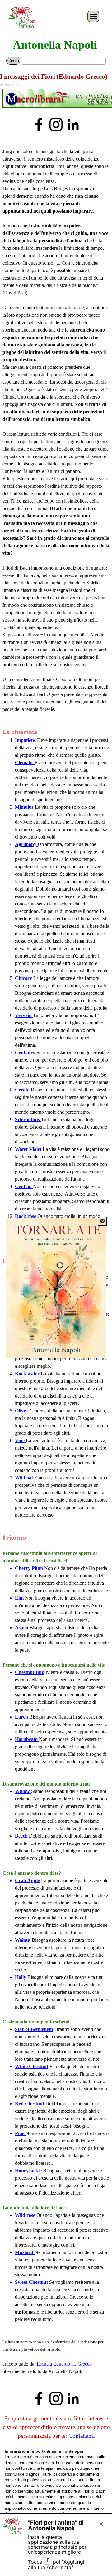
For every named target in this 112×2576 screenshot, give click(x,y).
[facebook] (39, 125)
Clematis (25, 762)
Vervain (24, 1015)
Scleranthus (28, 1119)
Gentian (24, 1186)
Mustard (25, 2252)
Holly (21, 1977)
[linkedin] (73, 125)
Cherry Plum (29, 1568)
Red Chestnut (30, 2104)
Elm (20, 1598)
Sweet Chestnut (31, 2282)
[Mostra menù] (93, 16)
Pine (20, 2133)
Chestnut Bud (30, 1672)
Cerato (23, 1090)
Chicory (24, 978)
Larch (22, 1717)
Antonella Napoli (55, 45)
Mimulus (25, 807)
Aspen (22, 1628)
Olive (21, 1411)
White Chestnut (32, 2066)
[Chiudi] (102, 1221)
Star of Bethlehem (34, 2029)
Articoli (4, 85)
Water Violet (28, 1149)
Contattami (82, 2436)
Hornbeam (27, 1739)
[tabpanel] (56, 99)
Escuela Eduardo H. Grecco (64, 2364)
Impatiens (26, 740)
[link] (56, 1288)
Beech (22, 1836)
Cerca (13, 61)
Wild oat (24, 1478)
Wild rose (25, 2215)
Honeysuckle (29, 2171)
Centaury (26, 1052)
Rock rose (26, 1216)
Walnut (23, 1940)
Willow (23, 1791)
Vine (20, 1440)
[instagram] (56, 125)
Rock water (27, 1374)
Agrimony (26, 844)
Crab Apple (27, 1880)
